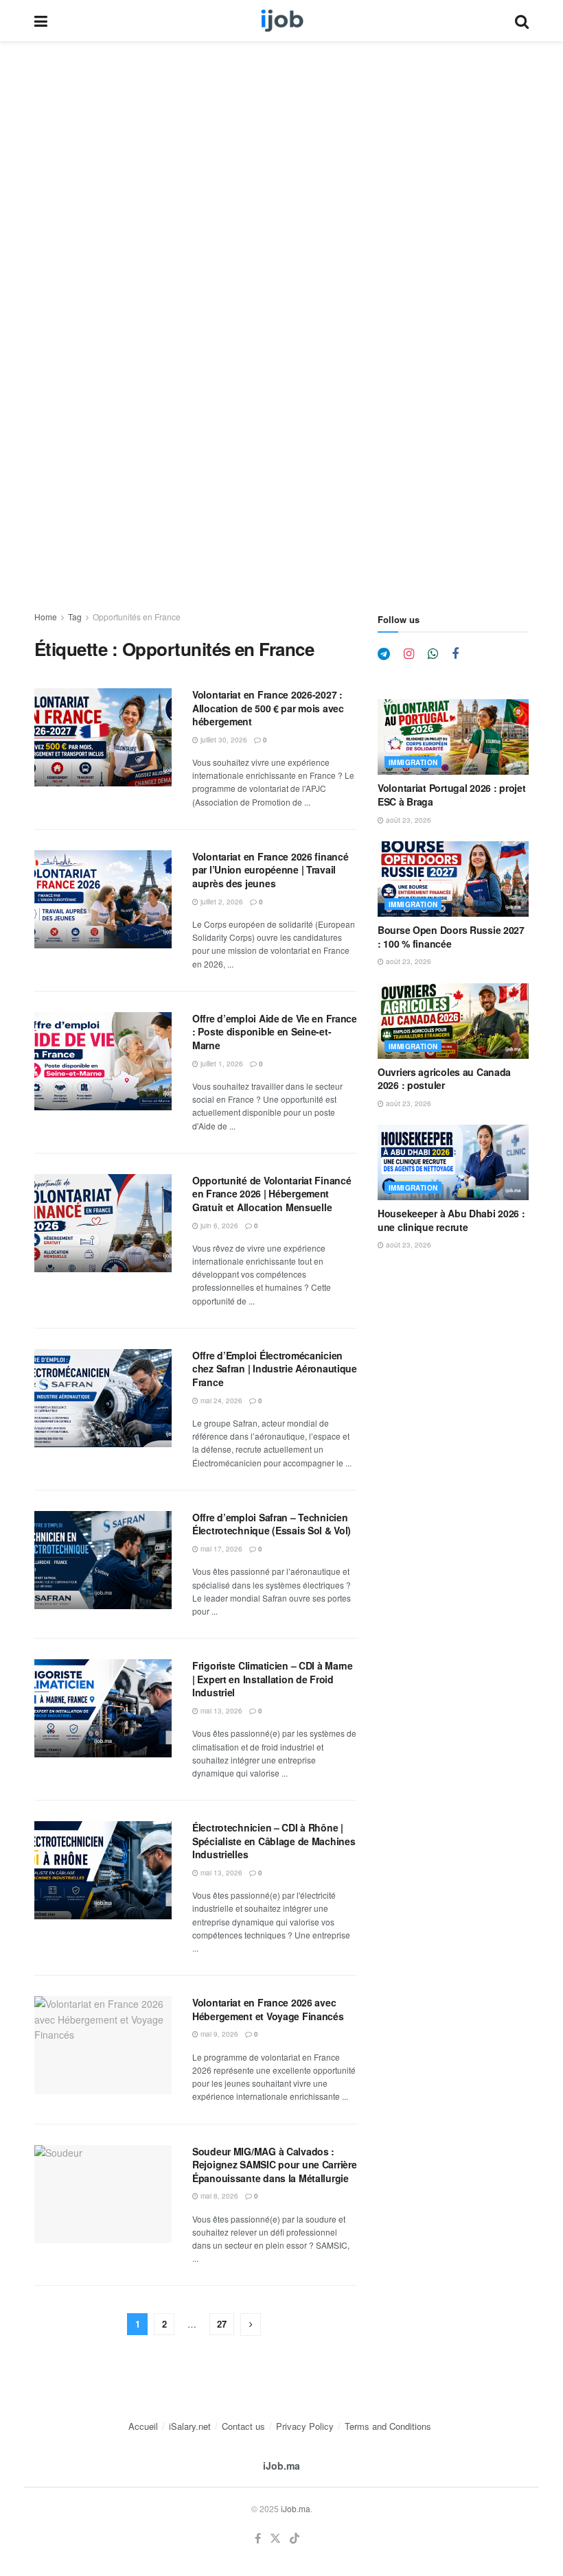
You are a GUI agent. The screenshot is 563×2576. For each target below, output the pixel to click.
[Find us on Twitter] (275, 2539)
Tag (75, 617)
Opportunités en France (137, 617)
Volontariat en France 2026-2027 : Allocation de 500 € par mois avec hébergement (268, 708)
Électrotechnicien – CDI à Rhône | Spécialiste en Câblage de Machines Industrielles (274, 1841)
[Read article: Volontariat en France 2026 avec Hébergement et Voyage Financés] (103, 2045)
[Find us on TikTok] (295, 2539)
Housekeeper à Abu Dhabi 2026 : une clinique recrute (451, 1220)
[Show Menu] (41, 21)
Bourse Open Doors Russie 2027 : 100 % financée (451, 937)
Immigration (413, 762)
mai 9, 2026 (218, 2034)
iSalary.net (190, 2426)
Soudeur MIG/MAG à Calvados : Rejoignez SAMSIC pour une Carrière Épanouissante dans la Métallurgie (274, 2165)
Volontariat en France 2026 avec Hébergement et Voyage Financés (268, 2009)
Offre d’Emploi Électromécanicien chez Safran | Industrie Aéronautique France (275, 1369)
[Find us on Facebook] (455, 654)
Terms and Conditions (388, 2426)
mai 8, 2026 (218, 2196)
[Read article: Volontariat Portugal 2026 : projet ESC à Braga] (453, 737)
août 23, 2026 (407, 820)
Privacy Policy (305, 2426)
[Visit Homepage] (281, 21)
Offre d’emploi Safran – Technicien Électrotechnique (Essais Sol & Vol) (272, 1524)
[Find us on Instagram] (409, 654)
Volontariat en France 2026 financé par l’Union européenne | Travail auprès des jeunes (270, 870)
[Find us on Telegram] (384, 654)
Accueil (143, 2426)
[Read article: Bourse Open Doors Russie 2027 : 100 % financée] (453, 879)
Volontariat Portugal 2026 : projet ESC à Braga (451, 795)
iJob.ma (281, 2466)
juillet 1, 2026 (221, 1064)
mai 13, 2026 (220, 1711)
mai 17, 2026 (220, 1549)
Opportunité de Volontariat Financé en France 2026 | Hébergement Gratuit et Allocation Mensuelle (272, 1194)
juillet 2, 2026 (221, 902)
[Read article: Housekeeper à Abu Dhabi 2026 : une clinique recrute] (453, 1162)
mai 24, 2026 (220, 1401)
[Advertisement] (281, 143)
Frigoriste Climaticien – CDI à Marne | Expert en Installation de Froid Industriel (273, 1679)
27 (222, 2324)
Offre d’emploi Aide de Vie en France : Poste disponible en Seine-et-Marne (275, 1032)
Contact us (243, 2426)
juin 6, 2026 (218, 1226)
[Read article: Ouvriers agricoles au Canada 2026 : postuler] (453, 1021)
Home (46, 617)
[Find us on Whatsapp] (433, 654)
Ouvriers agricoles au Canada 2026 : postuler (444, 1079)
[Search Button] (522, 21)
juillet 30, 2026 (223, 740)
